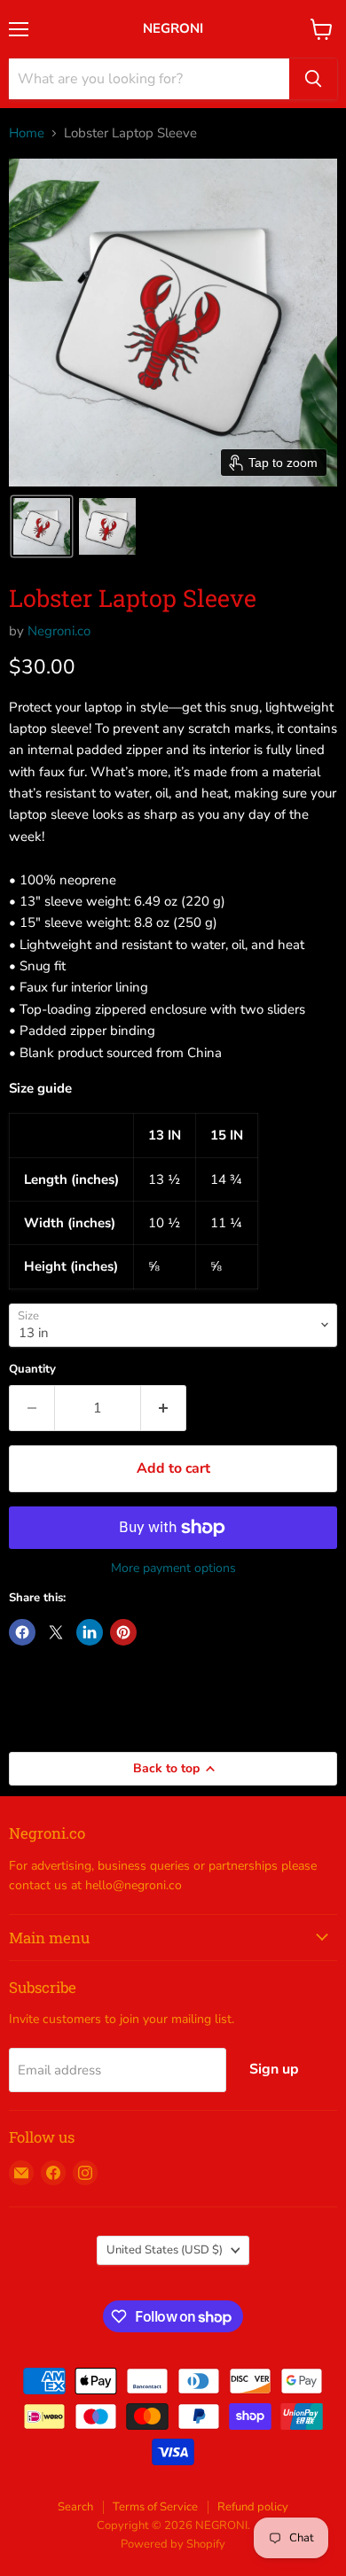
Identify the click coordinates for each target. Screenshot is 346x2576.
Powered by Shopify (173, 2544)
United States (165, 2250)
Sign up (274, 2069)
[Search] (313, 79)
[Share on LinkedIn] (90, 1632)
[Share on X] (56, 1632)
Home (27, 133)
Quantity (32, 1370)
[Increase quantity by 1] (164, 1408)
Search (75, 2507)
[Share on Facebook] (22, 1632)
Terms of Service (155, 2507)
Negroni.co (59, 631)
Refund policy (253, 2507)
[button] (42, 526)
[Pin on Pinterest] (123, 1632)
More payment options (173, 1568)
